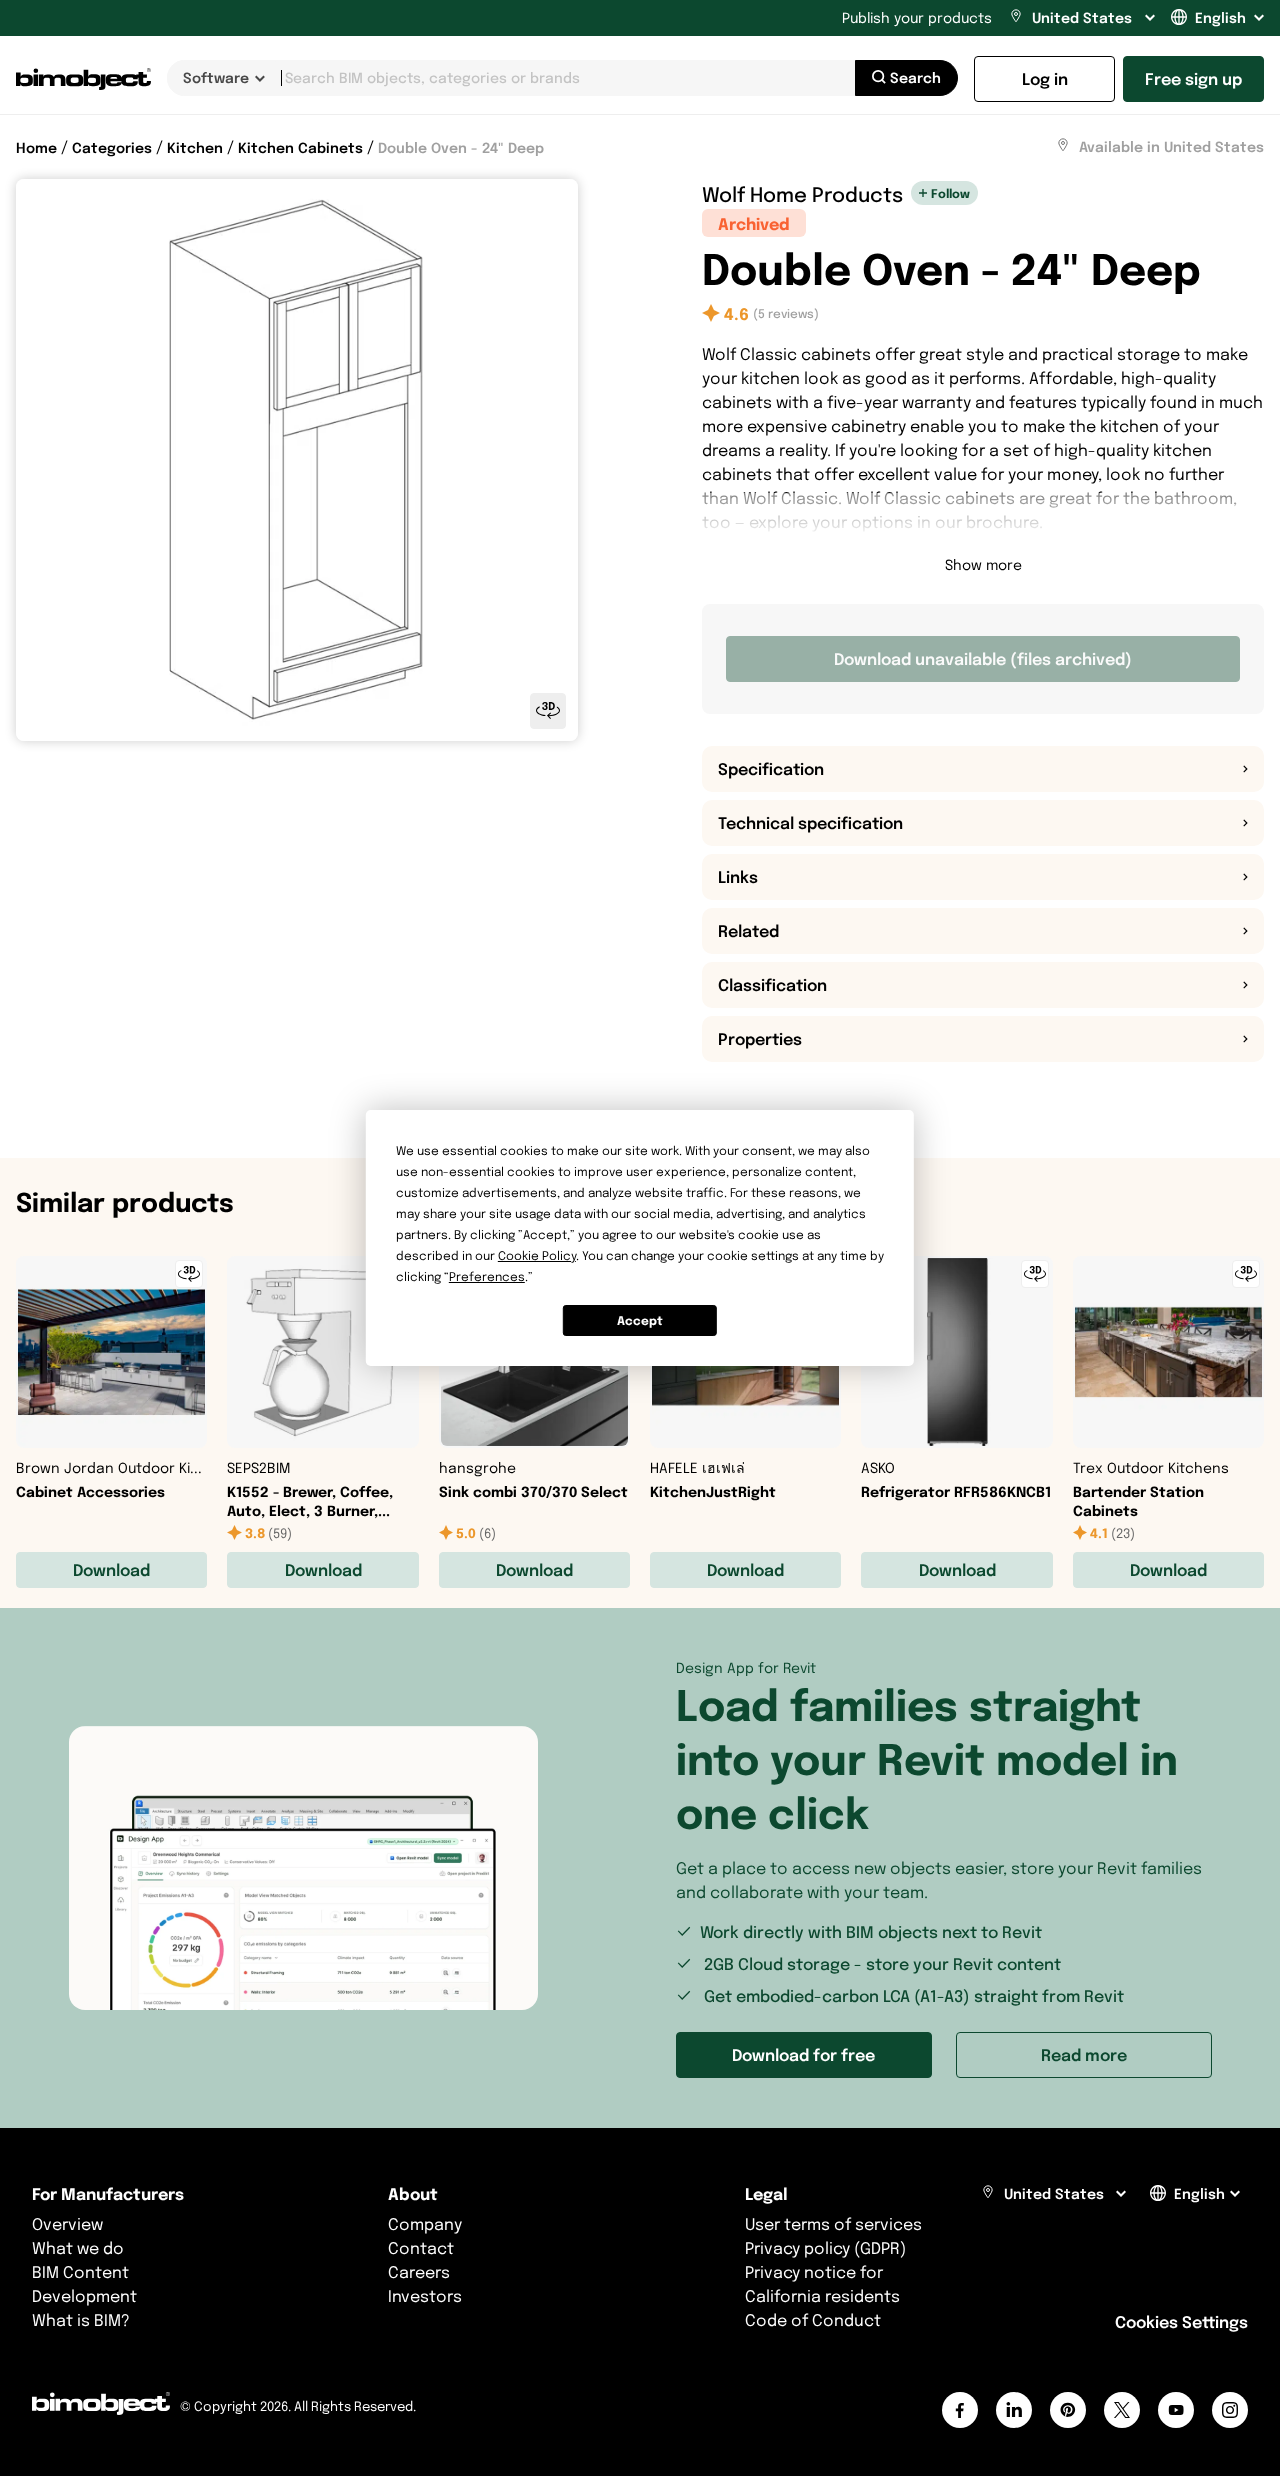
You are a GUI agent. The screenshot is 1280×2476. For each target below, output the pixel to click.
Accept (640, 1320)
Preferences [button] (487, 1276)
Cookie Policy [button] (537, 1255)
